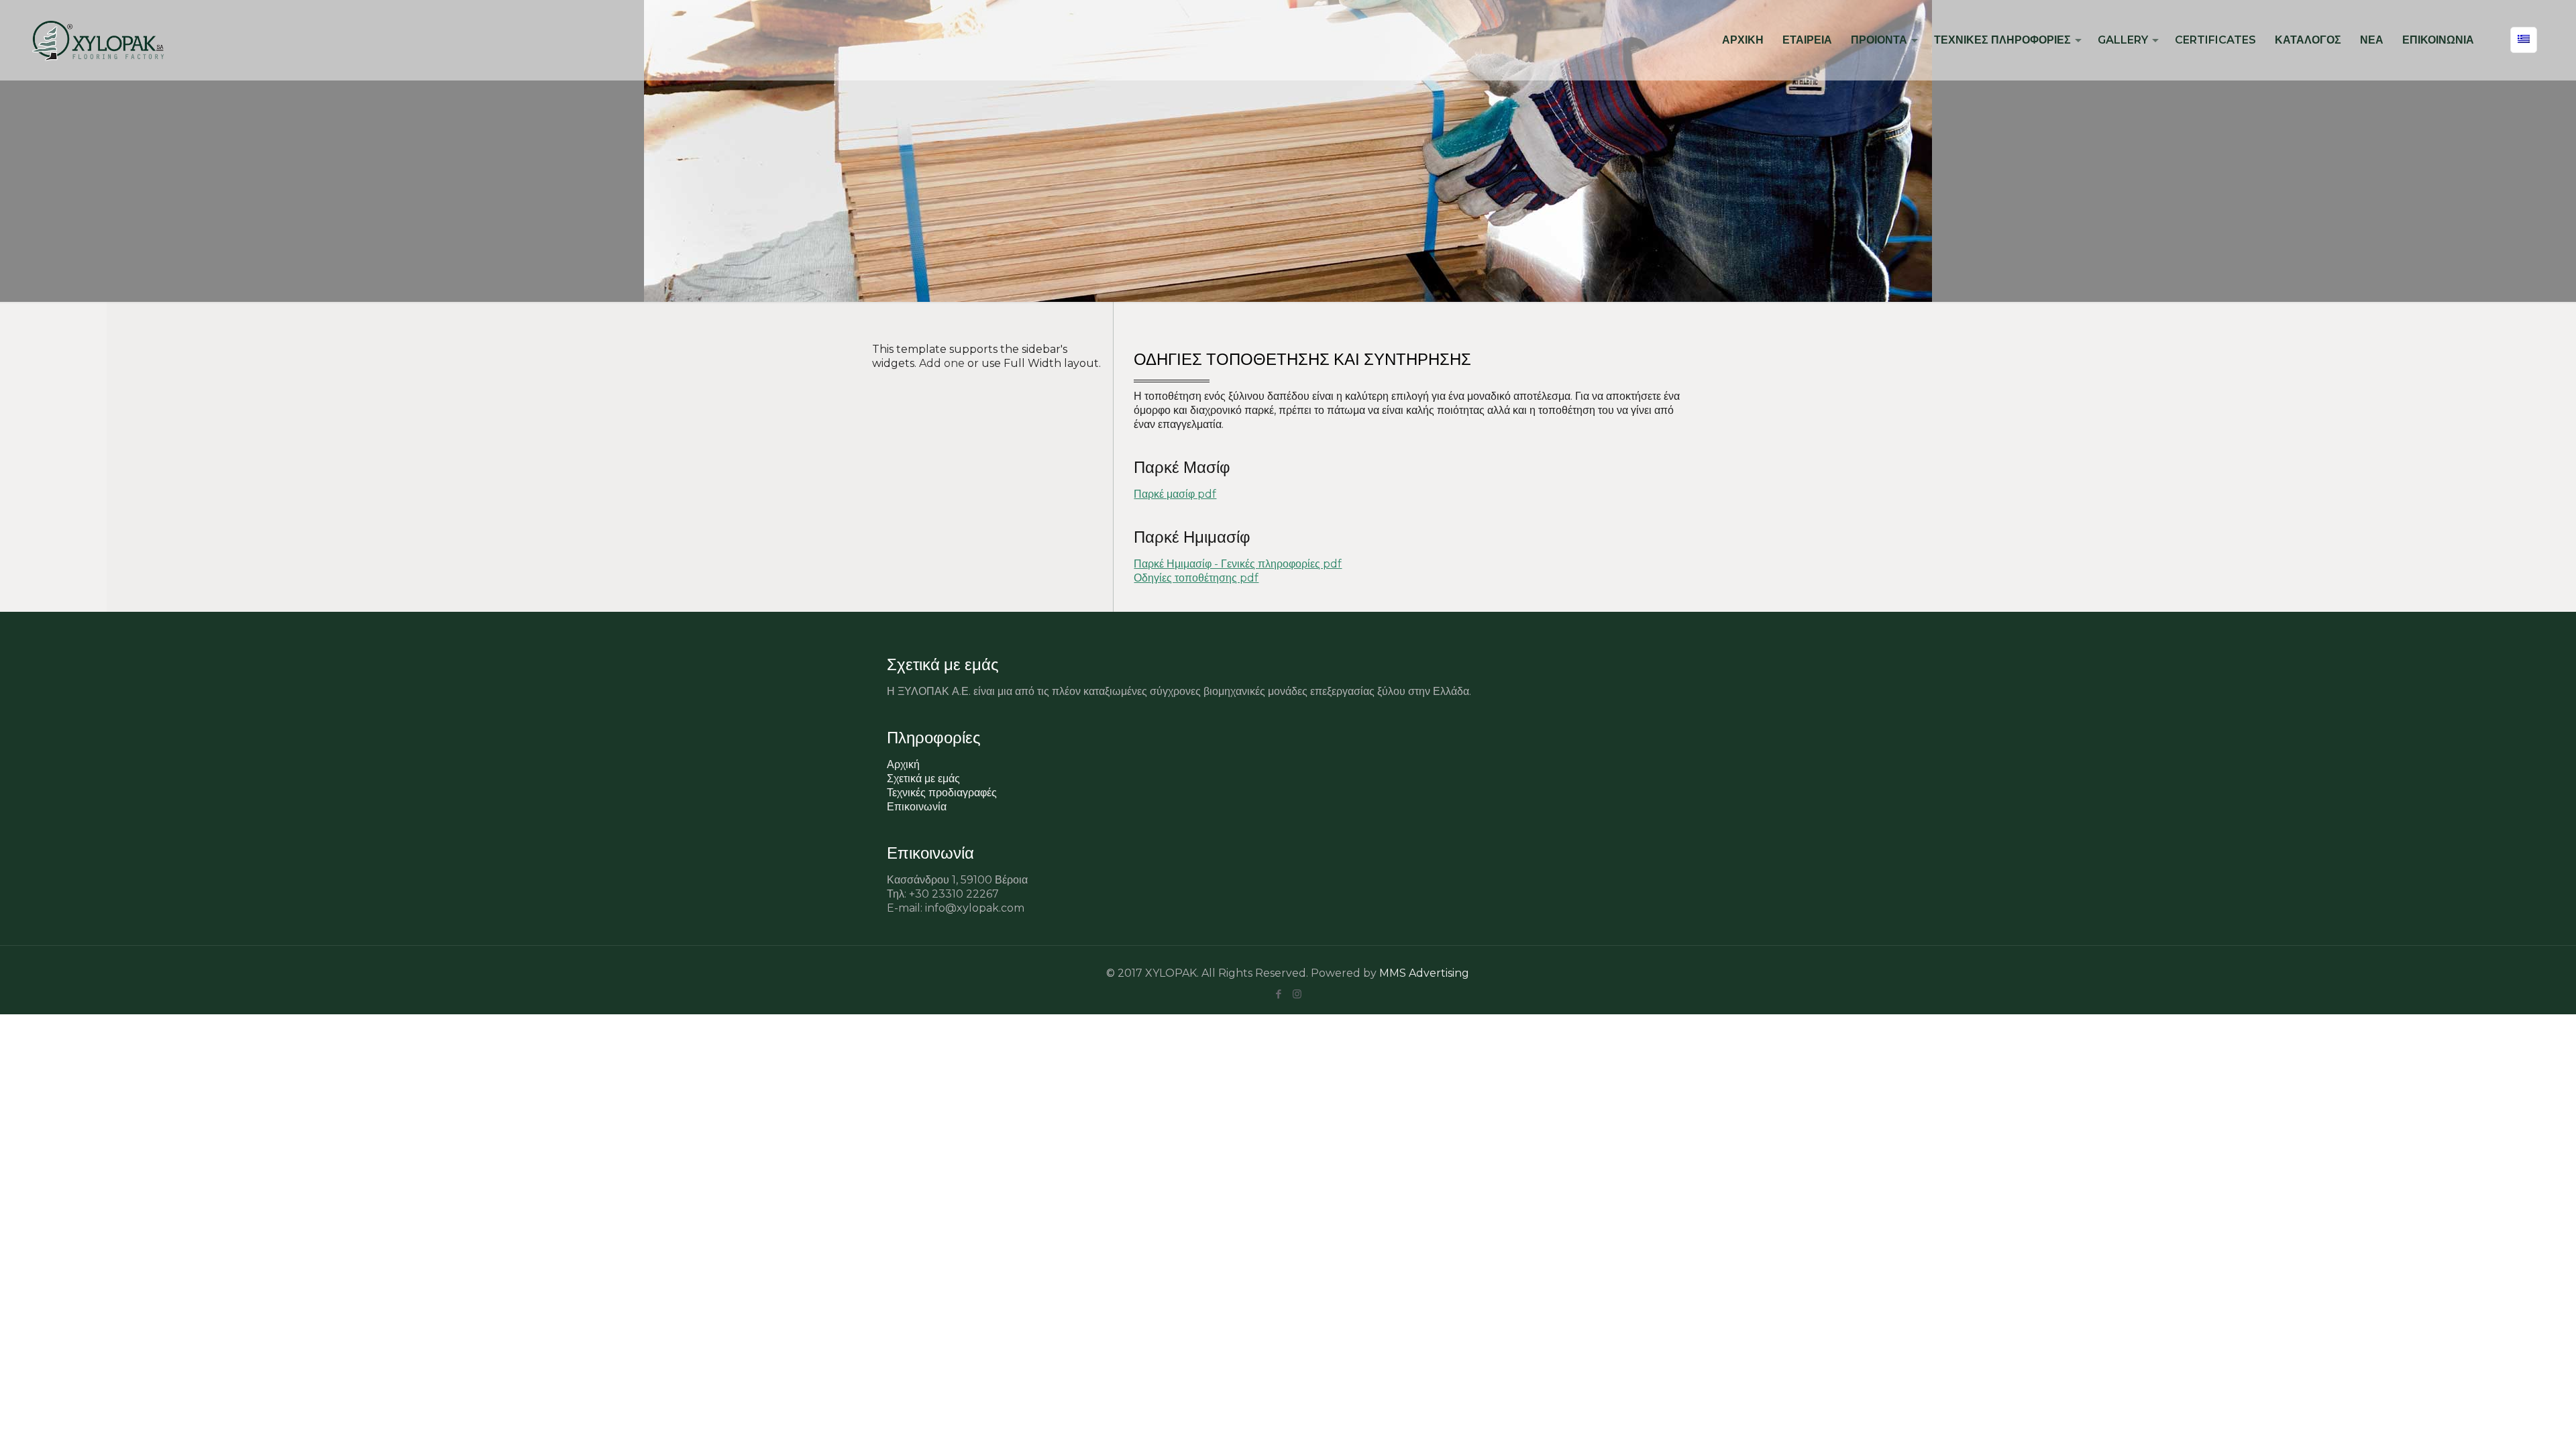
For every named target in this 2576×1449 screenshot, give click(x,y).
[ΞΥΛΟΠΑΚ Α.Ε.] (98, 40)
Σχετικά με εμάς (923, 779)
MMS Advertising (1424, 973)
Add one (942, 363)
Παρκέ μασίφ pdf (1175, 494)
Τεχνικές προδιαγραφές (942, 793)
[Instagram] (1297, 994)
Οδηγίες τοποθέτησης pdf (1196, 578)
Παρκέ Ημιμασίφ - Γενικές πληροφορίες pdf (1238, 564)
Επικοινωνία (917, 807)
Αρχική (903, 764)
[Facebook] (1279, 994)
